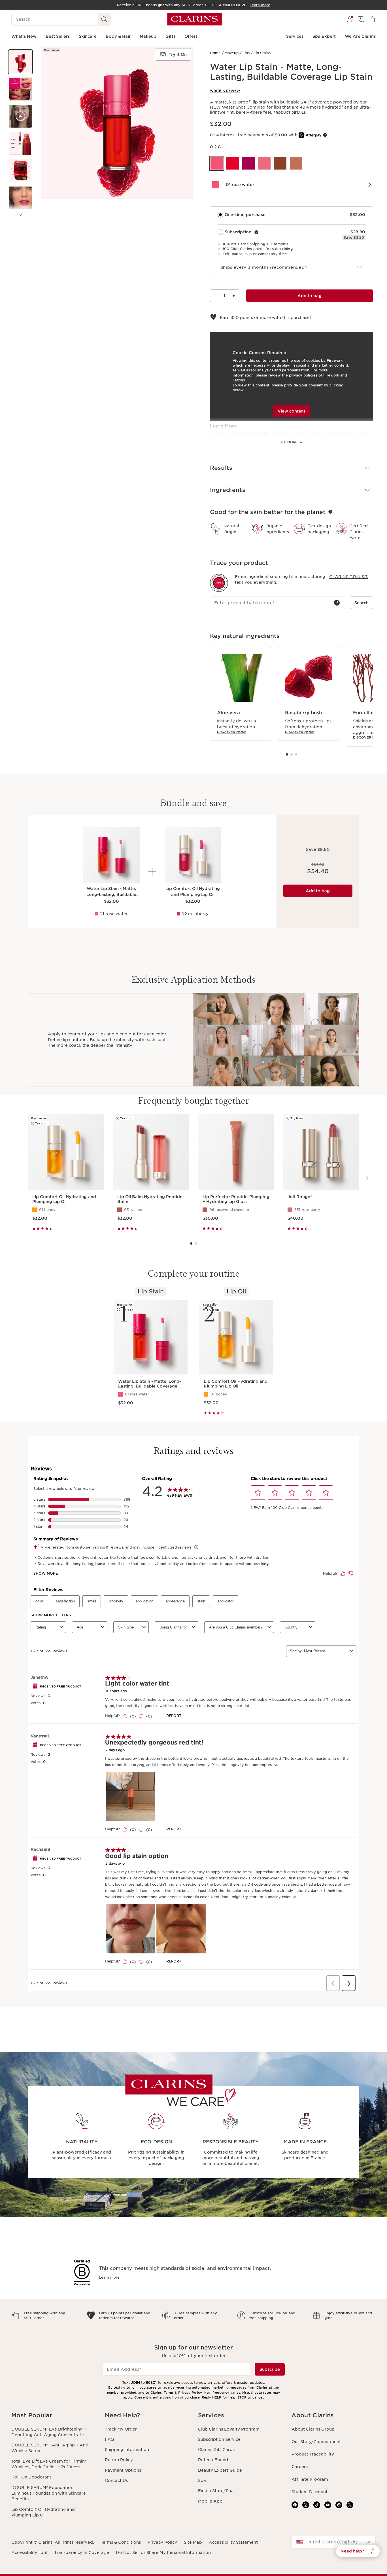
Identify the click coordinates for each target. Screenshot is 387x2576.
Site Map (193, 2542)
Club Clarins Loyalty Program (229, 2429)
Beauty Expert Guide (220, 2470)
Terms (169, 2393)
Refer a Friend (213, 2460)
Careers (300, 2467)
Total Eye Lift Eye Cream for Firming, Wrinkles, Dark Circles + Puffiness (50, 2464)
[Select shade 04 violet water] (248, 163)
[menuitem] (350, 19)
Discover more (232, 732)
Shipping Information (127, 2450)
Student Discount (310, 2492)
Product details (290, 113)
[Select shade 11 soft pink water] (264, 163)
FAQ (109, 2439)
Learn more (109, 2277)
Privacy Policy (190, 2393)
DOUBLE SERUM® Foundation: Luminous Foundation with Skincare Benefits (49, 2493)
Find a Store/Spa (216, 2491)
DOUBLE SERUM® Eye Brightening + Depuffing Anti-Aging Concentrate (49, 2432)
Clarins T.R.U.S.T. (349, 577)
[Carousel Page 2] (292, 754)
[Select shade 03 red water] (233, 163)
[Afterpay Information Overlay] (325, 135)
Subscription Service (219, 2439)
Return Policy (119, 2460)
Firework (331, 375)
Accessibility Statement (233, 2542)
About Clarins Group (313, 2429)
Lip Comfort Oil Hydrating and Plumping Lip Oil (43, 2512)
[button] (20, 62)
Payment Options (123, 2470)
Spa (202, 2480)
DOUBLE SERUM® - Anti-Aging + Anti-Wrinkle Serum (51, 2448)
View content (292, 411)
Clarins (239, 380)
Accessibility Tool (29, 2552)
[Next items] (20, 215)
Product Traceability (313, 2454)
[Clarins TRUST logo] (219, 583)
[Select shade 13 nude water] (296, 163)
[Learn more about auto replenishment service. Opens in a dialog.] (256, 232)
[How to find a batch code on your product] (337, 603)
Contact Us (116, 2480)
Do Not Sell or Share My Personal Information (163, 2552)
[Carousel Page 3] (296, 754)
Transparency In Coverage (82, 2552)
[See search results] (104, 19)
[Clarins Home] (194, 19)
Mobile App (210, 2501)
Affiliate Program (310, 2479)
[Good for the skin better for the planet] (330, 512)
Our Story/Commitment (316, 2442)
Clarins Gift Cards (216, 2450)
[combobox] (292, 267)
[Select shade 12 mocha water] (280, 163)
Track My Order (121, 2429)
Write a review (225, 91)
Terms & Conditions (121, 2542)
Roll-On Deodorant (31, 2477)
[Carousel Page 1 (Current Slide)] (287, 754)
